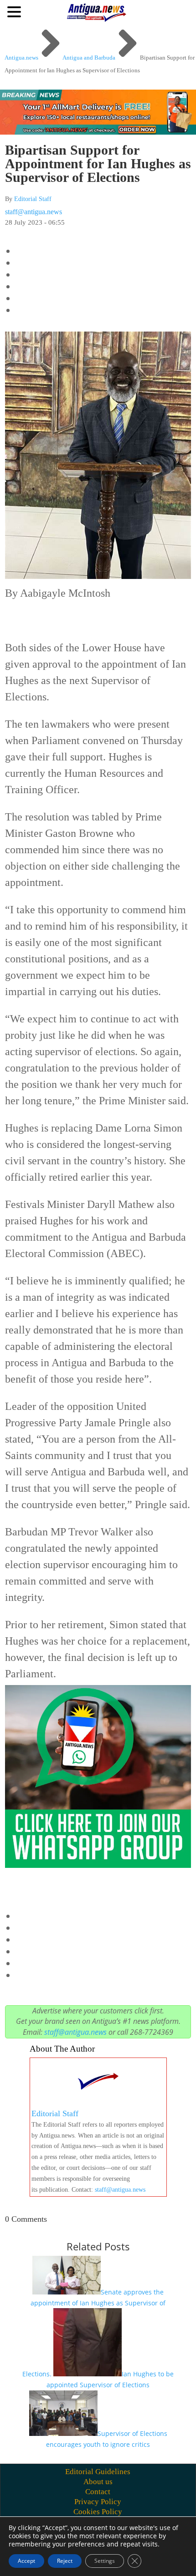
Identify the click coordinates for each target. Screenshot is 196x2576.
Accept (26, 2561)
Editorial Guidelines (98, 2472)
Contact (98, 2492)
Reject (65, 2561)
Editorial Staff (33, 199)
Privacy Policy (98, 2502)
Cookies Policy (98, 2512)
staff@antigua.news (34, 212)
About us (98, 2482)
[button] (15, 11)
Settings (105, 2561)
